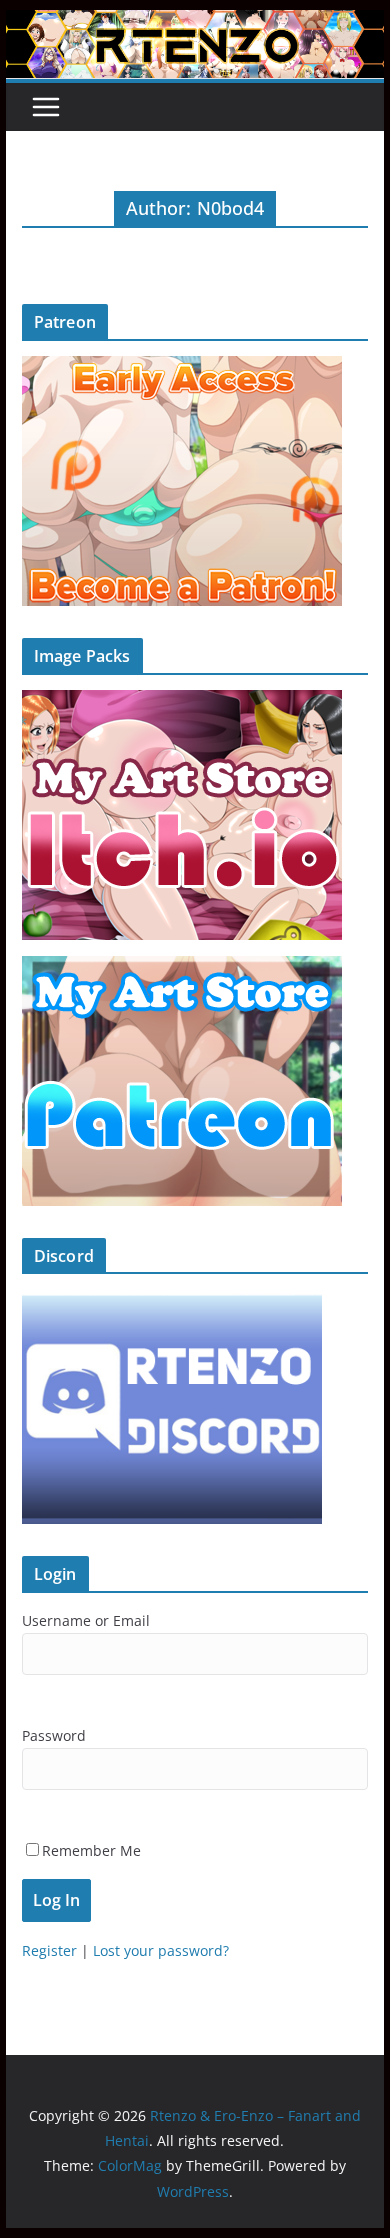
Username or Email (86, 1620)
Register (49, 1950)
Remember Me (91, 1850)
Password (54, 1735)
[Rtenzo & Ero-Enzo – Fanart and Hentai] (195, 24)
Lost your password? (161, 1950)
